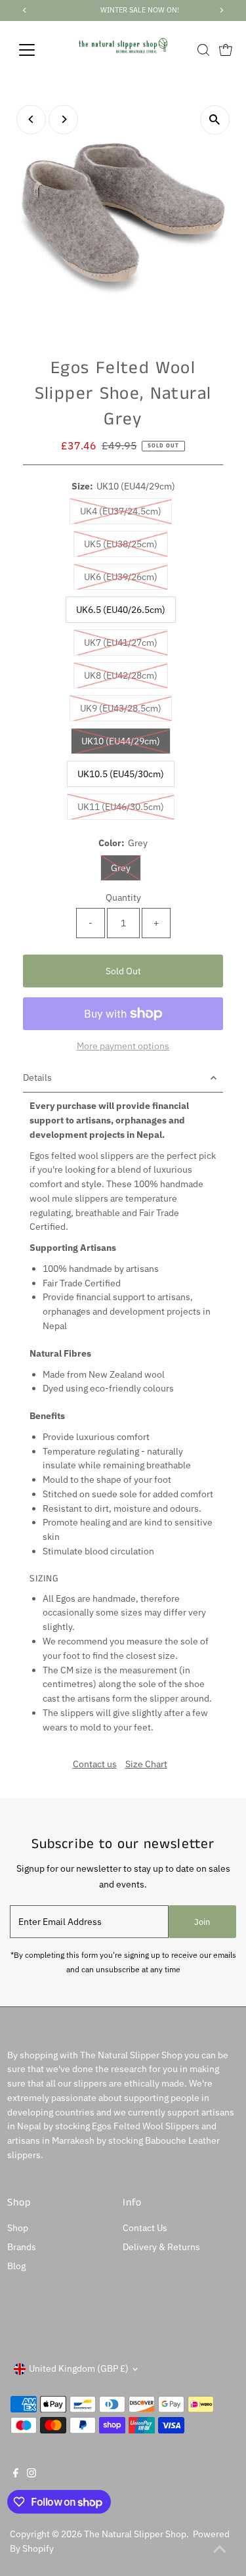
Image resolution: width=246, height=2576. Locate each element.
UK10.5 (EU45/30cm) (121, 774)
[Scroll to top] (220, 2550)
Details (37, 1077)
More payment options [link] (123, 1046)
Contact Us (145, 2228)
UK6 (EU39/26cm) (126, 576)
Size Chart (146, 1765)
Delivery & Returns (161, 2247)
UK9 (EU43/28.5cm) (126, 708)
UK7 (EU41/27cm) (126, 642)
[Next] (63, 119)
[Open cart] (226, 50)
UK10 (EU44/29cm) (126, 741)
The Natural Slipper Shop (135, 2534)
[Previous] (31, 119)
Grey (126, 868)
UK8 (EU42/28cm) (126, 675)
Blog (16, 2266)
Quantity (123, 897)
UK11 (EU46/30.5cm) (126, 806)
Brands (22, 2247)
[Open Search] (203, 50)
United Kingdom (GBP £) (79, 2368)
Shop (18, 2228)
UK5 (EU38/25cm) (126, 544)
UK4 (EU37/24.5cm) (126, 511)
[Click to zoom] (215, 120)
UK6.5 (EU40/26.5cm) (121, 610)
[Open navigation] (37, 50)
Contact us (95, 1765)
